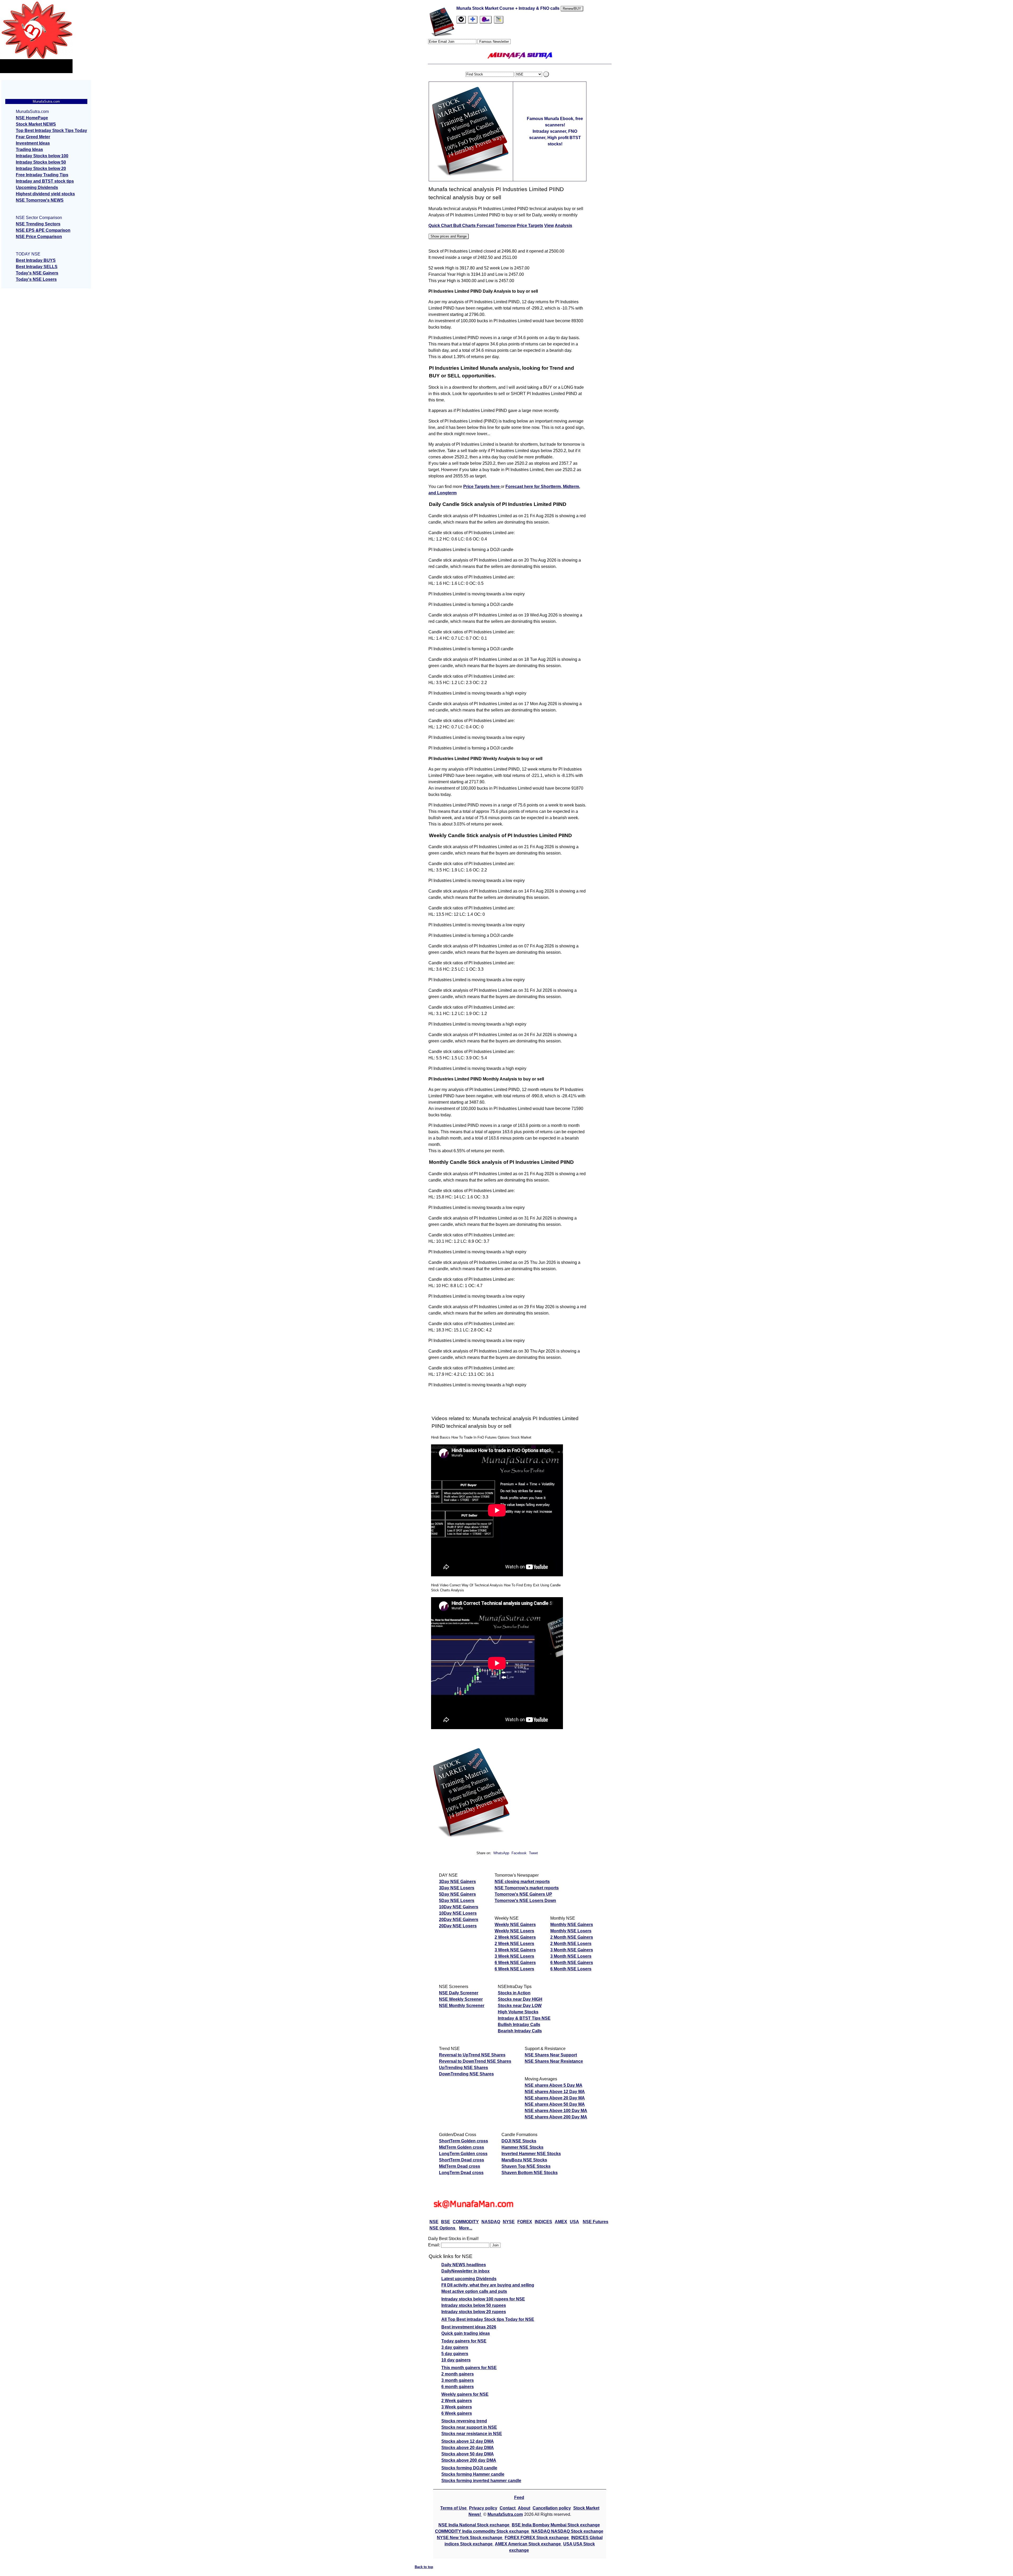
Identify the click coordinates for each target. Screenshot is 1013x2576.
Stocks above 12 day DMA (468, 2441)
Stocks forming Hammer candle (473, 2474)
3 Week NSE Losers (514, 1956)
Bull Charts (465, 226)
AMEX (561, 2222)
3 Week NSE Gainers (515, 1950)
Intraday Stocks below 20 (41, 169)
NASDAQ (491, 2222)
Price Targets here (482, 487)
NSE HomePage (32, 118)
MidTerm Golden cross (462, 2147)
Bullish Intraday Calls (519, 2025)
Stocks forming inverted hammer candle (481, 2481)
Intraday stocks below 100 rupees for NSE (483, 2299)
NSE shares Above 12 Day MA (555, 2092)
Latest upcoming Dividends (469, 2279)
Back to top (424, 2567)
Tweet (533, 1853)
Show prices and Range (449, 236)
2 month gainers (458, 2374)
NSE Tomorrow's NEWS (40, 200)
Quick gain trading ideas (466, 2333)
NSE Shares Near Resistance (554, 2061)
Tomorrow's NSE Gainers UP (523, 1894)
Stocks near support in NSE (469, 2427)
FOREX (525, 2222)
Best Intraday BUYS (36, 260)
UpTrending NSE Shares (464, 2068)
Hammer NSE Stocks (522, 2147)
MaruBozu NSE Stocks (524, 2160)
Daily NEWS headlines (464, 2265)
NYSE (509, 2222)
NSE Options (443, 2228)
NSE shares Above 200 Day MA (556, 2117)
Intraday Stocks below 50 (41, 162)
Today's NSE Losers (36, 279)
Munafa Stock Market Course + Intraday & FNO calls (508, 8)
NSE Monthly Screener (462, 2006)
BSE (446, 2222)
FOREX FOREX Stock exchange (537, 2538)
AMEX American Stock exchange (528, 2544)
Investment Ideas (33, 143)
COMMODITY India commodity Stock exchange (482, 2531)
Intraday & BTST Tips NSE (524, 2018)
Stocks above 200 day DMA (469, 2460)
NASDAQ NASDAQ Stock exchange (567, 2531)
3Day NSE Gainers (457, 1882)
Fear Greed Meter (33, 137)
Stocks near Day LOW (520, 2006)
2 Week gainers (457, 2401)
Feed (519, 2497)
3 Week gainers (457, 2407)
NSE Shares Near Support (551, 2055)
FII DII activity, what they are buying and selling (488, 2285)
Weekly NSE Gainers (515, 1925)
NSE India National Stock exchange (474, 2525)
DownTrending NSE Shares (466, 2074)
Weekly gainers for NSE (465, 2394)
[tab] (461, 20)
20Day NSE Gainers (459, 1920)
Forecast (486, 226)
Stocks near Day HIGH (520, 1999)
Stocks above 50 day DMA (468, 2454)
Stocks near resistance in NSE (472, 2434)
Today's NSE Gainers (37, 273)
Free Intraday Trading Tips (42, 175)
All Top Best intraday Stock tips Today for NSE (488, 2319)
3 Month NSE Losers (571, 1956)
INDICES (543, 2222)
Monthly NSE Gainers (572, 1925)
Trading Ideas (29, 150)
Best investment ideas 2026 (469, 2327)
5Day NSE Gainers (457, 1894)
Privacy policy (483, 2508)
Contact (508, 2508)
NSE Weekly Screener (461, 1999)
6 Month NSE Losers (571, 1969)
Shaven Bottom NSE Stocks (530, 2173)
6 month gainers (458, 2387)
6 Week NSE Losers (514, 1969)
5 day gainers (455, 2354)
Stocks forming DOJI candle (469, 2468)
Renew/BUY (572, 9)
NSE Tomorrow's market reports (527, 1888)
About (524, 2508)
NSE (434, 2222)
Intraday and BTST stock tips (45, 181)
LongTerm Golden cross (463, 2154)
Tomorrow (506, 226)
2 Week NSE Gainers (515, 1937)
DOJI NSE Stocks (519, 2141)
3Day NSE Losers (457, 1888)
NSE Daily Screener (459, 1993)
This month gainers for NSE (469, 2368)
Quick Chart (441, 226)
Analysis (563, 226)
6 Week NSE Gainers (515, 1963)
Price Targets (530, 226)
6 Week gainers (457, 2413)
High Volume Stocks (518, 2012)
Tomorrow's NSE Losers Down (525, 1901)
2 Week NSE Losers (514, 1944)
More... (466, 2228)
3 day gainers (455, 2347)
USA (574, 2222)
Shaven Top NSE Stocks (526, 2166)
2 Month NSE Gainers (572, 1937)
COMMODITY (466, 2222)
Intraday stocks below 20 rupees (474, 2312)
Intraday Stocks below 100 (42, 156)
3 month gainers (458, 2380)
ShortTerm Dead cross (462, 2160)
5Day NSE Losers (457, 1901)
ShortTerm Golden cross (464, 2141)
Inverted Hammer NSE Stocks (531, 2154)
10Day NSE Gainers (459, 1907)
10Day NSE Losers (458, 1913)
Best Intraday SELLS (37, 267)
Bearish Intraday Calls (520, 2031)
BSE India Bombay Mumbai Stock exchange (556, 2525)
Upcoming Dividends (37, 188)
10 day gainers (456, 2360)
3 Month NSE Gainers (572, 1950)
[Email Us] (486, 20)
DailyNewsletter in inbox (465, 2271)
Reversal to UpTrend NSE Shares (472, 2055)
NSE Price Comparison (39, 237)
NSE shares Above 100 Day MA (556, 2111)
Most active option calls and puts (474, 2291)
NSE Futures (596, 2222)
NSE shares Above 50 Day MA (555, 2104)
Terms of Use (454, 2508)
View (549, 226)
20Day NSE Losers (458, 1926)
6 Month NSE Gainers (572, 1963)
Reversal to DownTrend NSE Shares (475, 2061)
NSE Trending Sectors (38, 224)
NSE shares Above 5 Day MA (554, 2085)
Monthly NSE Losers (571, 1931)
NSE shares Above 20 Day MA (555, 2098)
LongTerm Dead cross (461, 2173)
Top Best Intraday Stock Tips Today (51, 131)
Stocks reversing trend (464, 2421)
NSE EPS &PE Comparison (43, 230)
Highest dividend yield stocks (45, 194)
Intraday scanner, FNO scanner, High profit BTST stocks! (555, 138)
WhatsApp (501, 1853)
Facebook (520, 1853)
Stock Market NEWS (36, 124)
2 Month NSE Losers (571, 1944)
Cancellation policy (552, 2508)
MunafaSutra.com (505, 2514)
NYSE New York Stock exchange (470, 2538)
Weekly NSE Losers (514, 1931)
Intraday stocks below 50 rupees (474, 2305)
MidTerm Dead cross (460, 2166)
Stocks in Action (514, 1993)
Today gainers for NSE (464, 2341)
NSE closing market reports (522, 1882)
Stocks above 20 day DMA (468, 2448)
